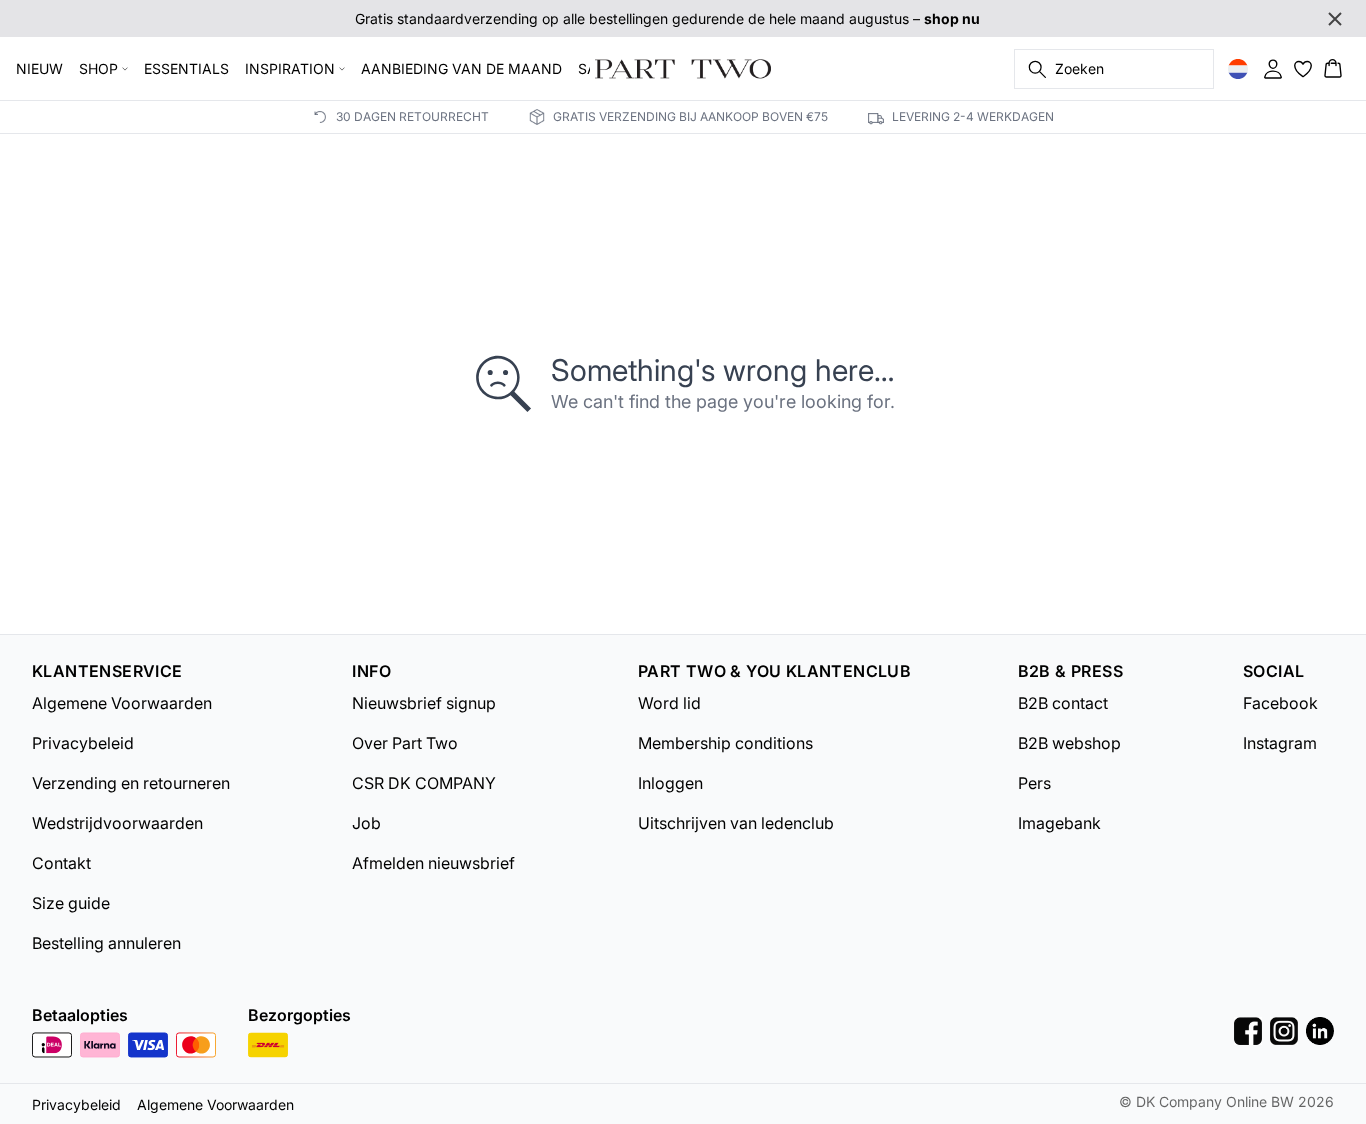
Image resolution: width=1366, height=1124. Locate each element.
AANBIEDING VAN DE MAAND (461, 68)
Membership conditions (725, 743)
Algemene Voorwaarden (122, 703)
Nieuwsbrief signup (424, 703)
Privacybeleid (83, 743)
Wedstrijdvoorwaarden (117, 823)
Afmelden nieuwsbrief (433, 863)
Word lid (669, 703)
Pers (1034, 783)
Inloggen (670, 783)
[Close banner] (1335, 19)
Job (366, 823)
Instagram (1280, 743)
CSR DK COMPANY (424, 783)
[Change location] (1238, 69)
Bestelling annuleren (106, 943)
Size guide (71, 903)
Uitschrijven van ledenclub (736, 823)
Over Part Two (405, 743)
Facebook (1280, 703)
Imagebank (1059, 823)
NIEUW (39, 68)
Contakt (61, 863)
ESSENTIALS (186, 68)
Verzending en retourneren (131, 783)
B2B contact (1063, 703)
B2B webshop (1069, 743)
